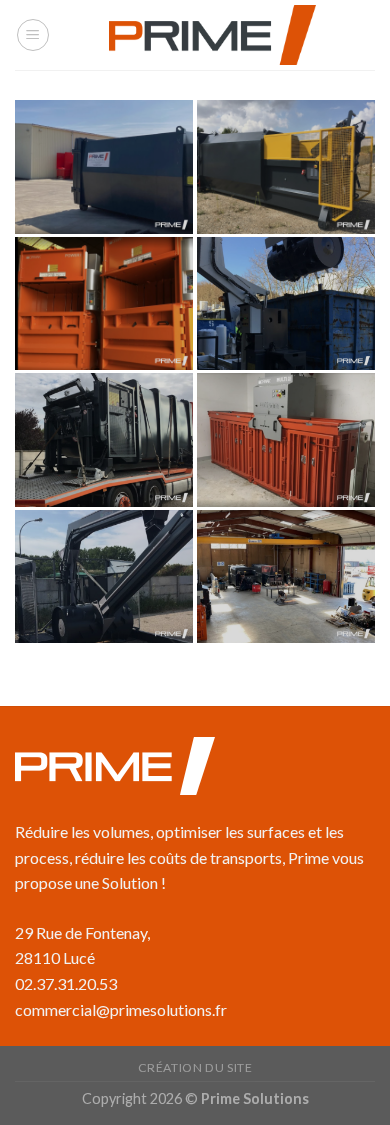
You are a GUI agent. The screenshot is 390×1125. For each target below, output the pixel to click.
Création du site (195, 1067)
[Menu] (33, 35)
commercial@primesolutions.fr (121, 1009)
